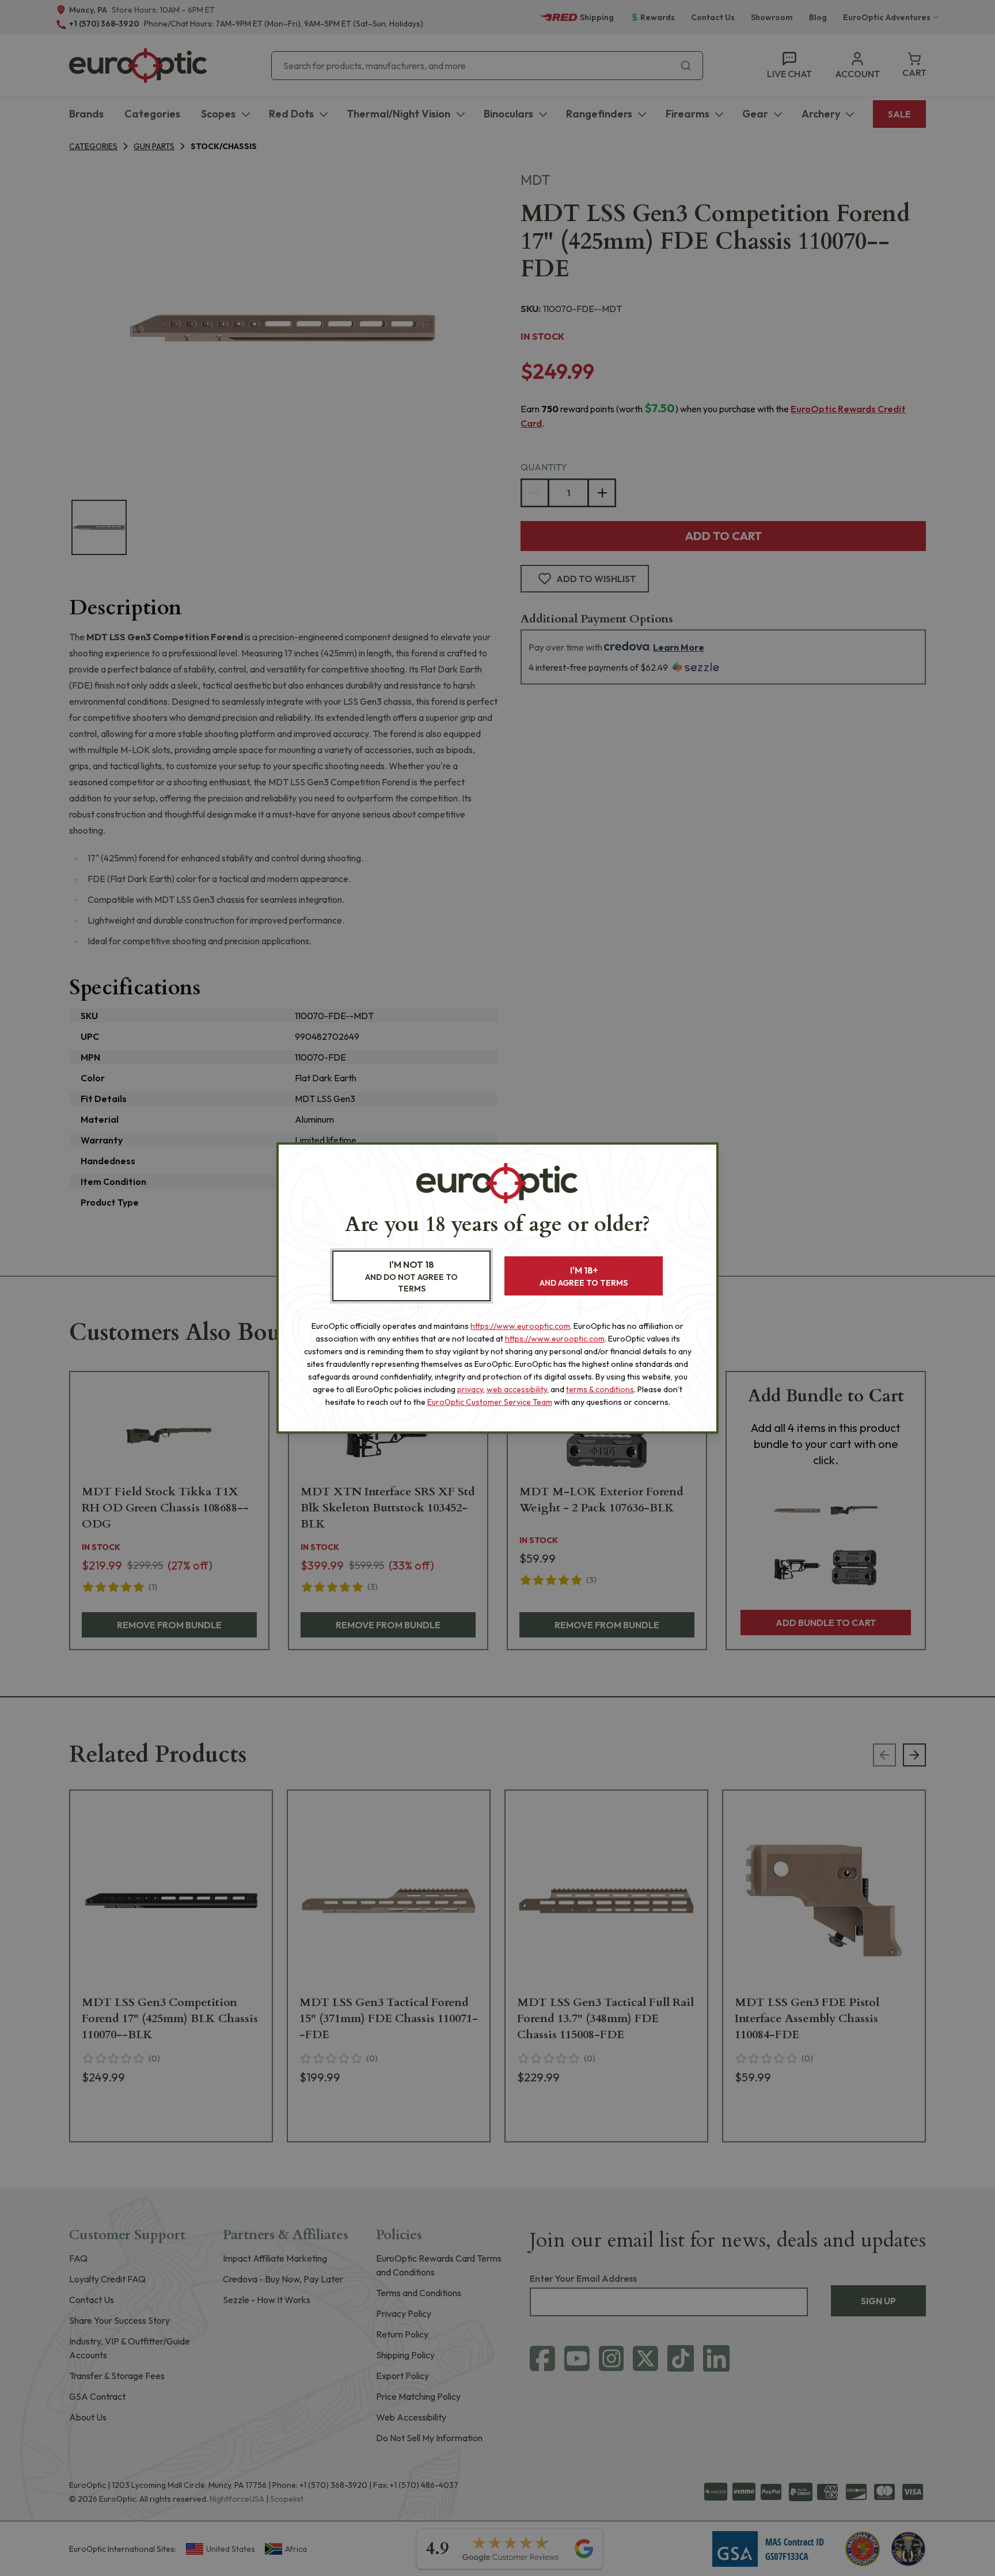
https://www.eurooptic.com (520, 1326)
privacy (470, 1389)
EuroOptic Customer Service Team (490, 1402)
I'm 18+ (584, 1276)
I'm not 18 (411, 1276)
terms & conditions (600, 1389)
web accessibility (517, 1389)
